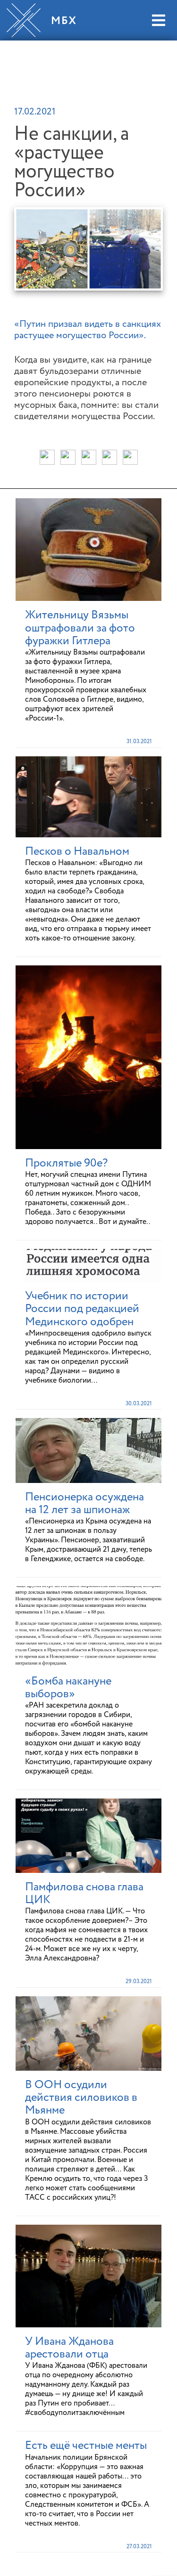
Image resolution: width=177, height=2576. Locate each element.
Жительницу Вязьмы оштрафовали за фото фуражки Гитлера (80, 628)
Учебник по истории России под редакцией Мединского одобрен (82, 1309)
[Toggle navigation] (158, 20)
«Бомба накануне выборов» (68, 1688)
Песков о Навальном (77, 851)
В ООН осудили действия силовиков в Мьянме (81, 2098)
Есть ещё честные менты (86, 2446)
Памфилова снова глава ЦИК (84, 1893)
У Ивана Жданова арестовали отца (69, 2348)
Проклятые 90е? (66, 1163)
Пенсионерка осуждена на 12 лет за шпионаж (84, 1503)
